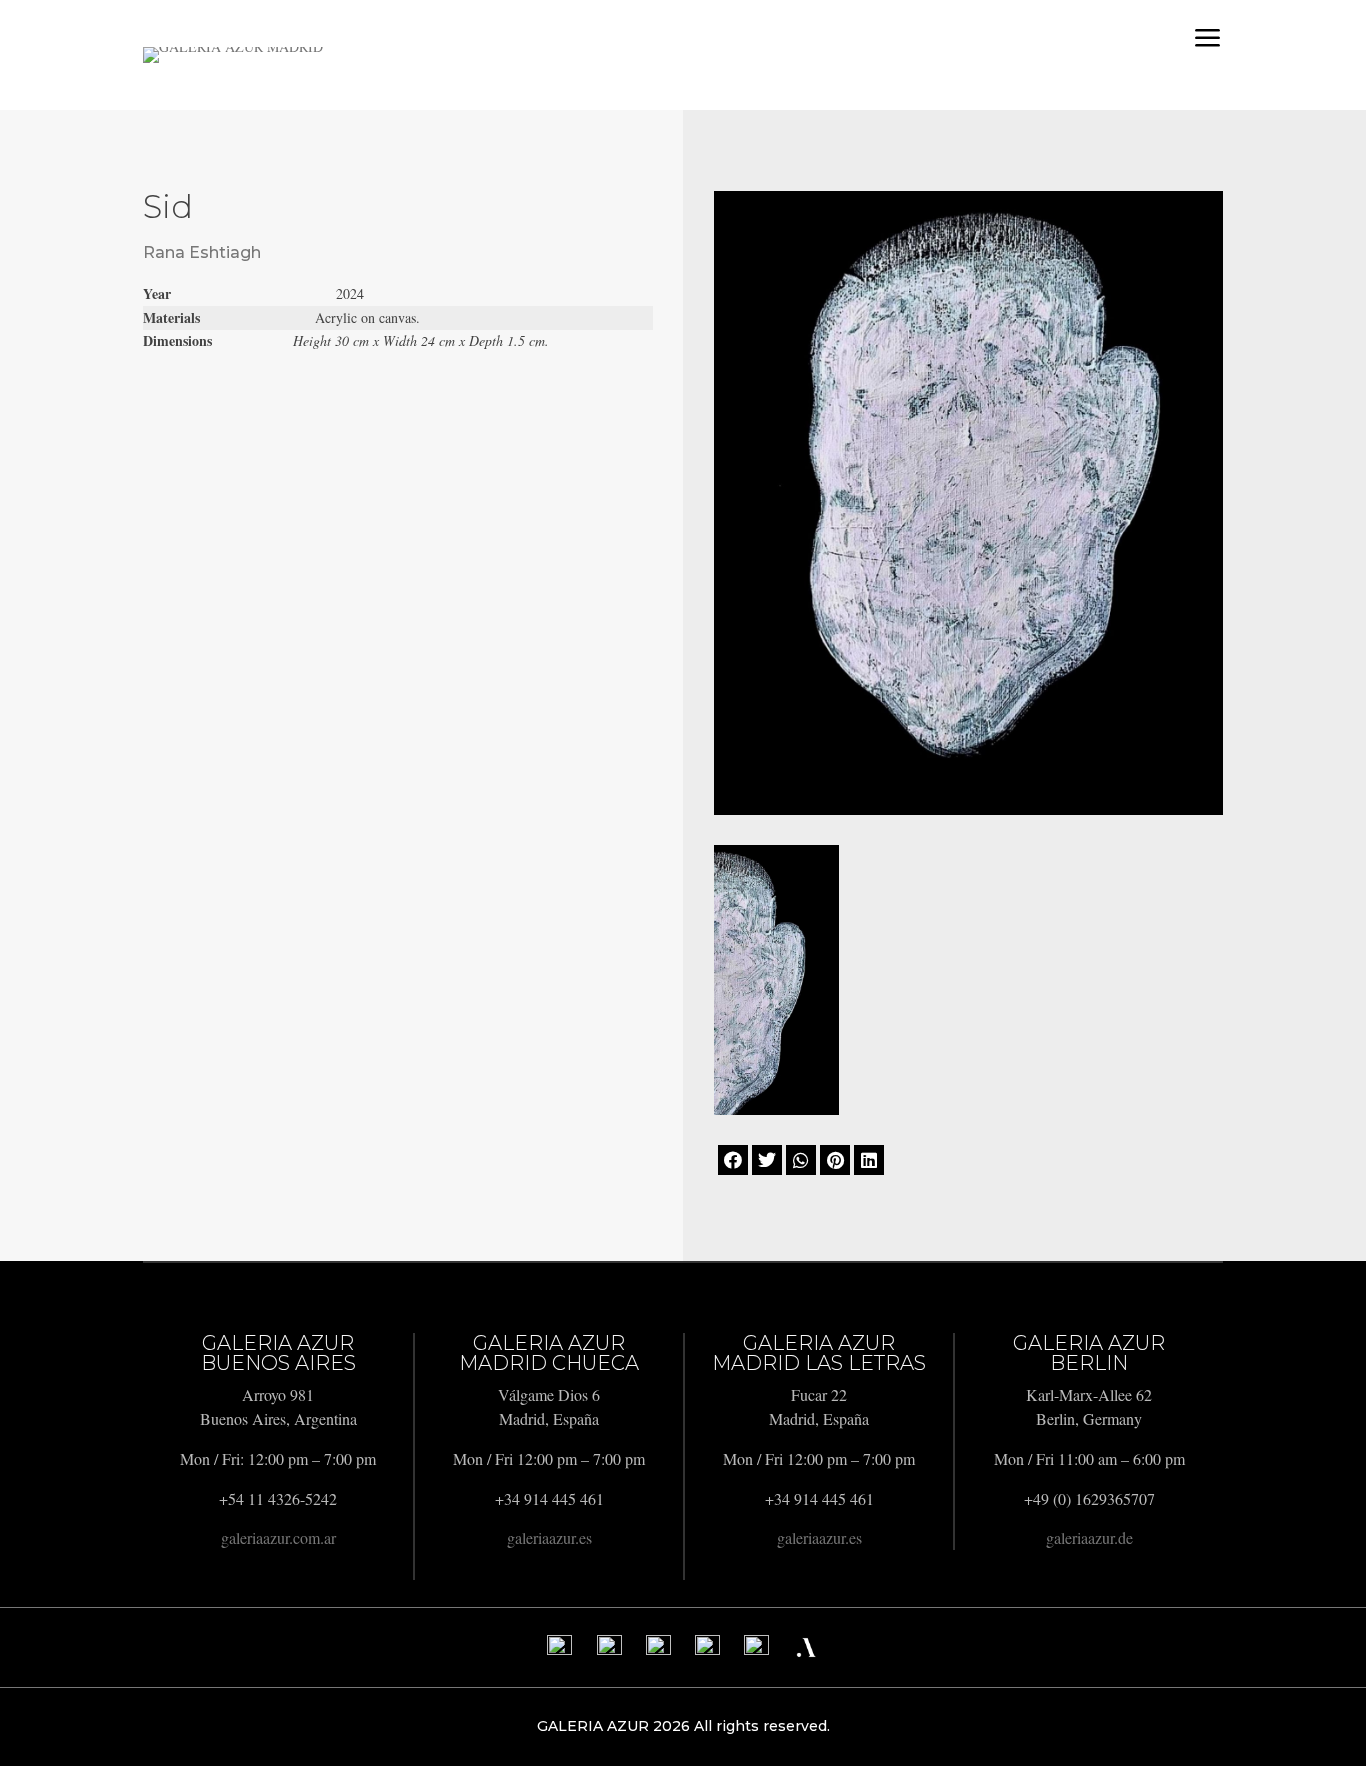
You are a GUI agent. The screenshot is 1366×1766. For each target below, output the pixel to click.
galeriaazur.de (1089, 1537)
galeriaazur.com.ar (278, 1537)
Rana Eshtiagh (202, 252)
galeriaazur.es (549, 1537)
